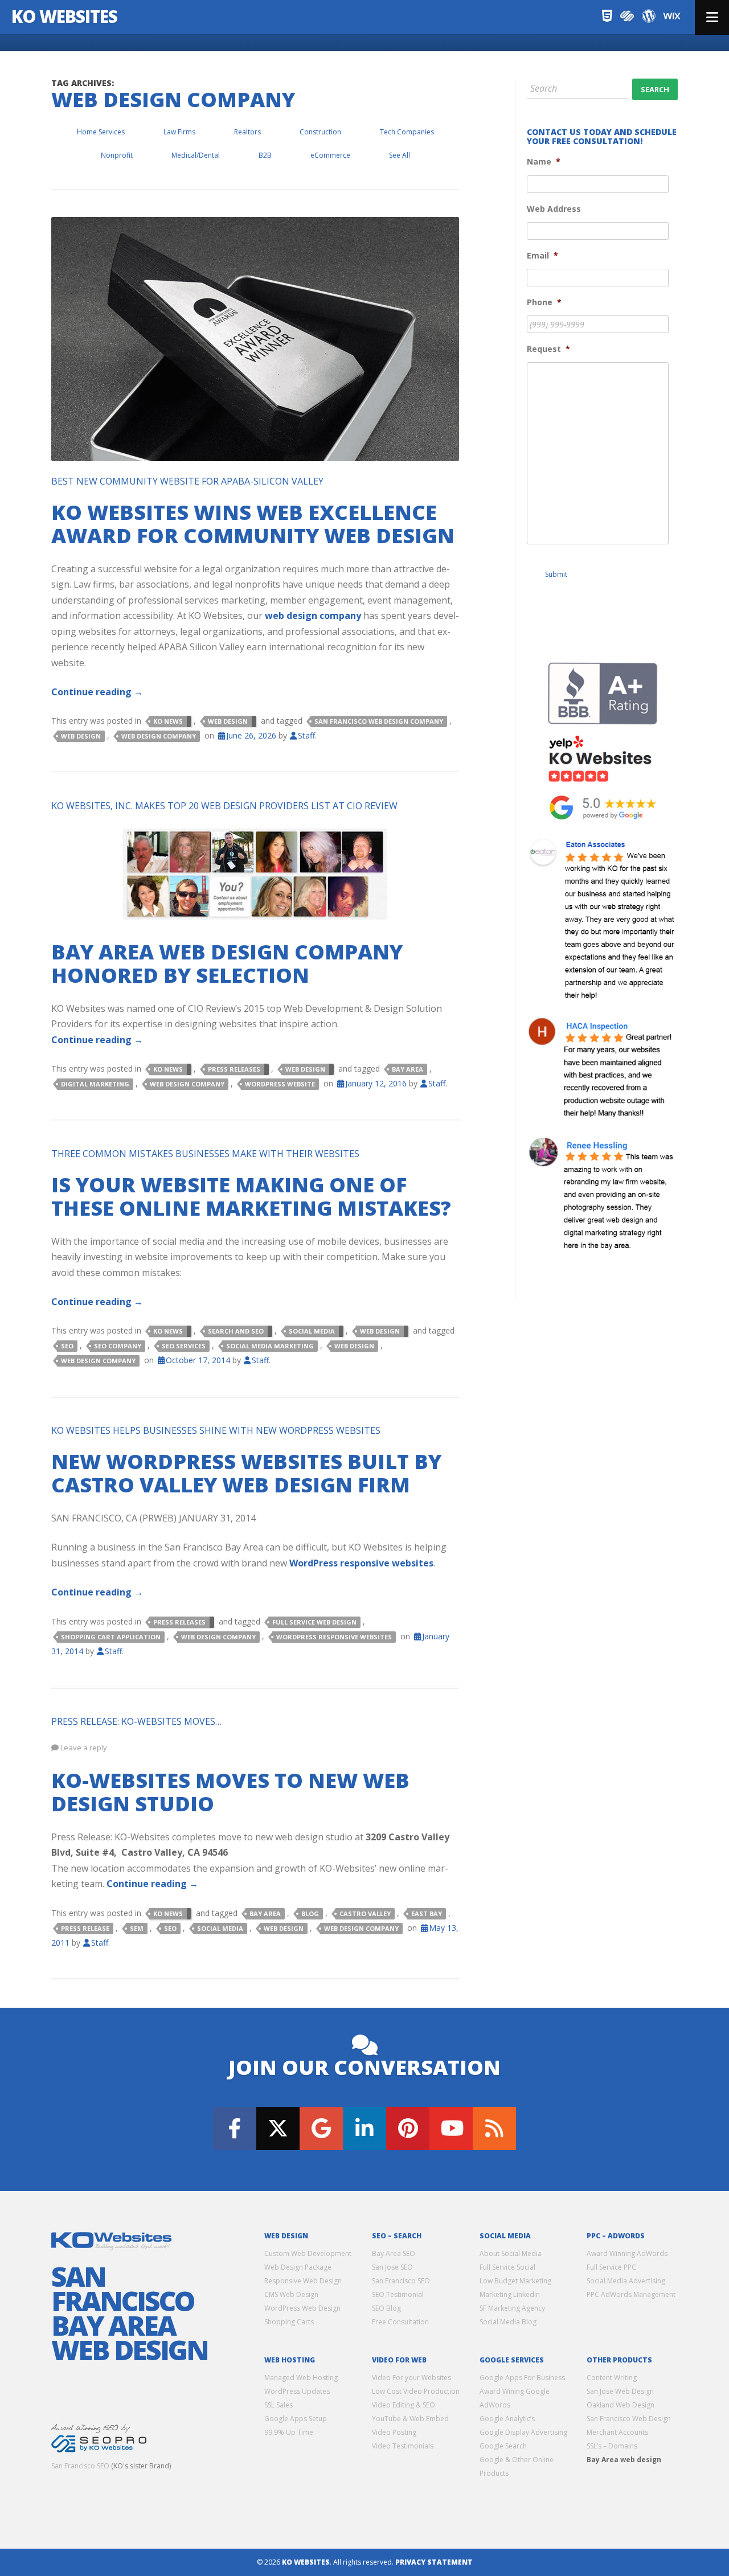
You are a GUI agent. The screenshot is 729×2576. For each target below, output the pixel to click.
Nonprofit (117, 155)
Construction (320, 132)
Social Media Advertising (626, 2281)
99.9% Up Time (289, 2432)
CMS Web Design (291, 2294)
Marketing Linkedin (510, 2294)
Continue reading (97, 692)
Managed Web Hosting (301, 2378)
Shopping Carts (289, 2322)
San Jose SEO (392, 2267)
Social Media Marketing (270, 1346)
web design (81, 736)
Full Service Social (507, 2267)
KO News (168, 721)
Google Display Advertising (523, 2432)
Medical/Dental (196, 155)
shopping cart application (111, 1637)
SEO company (118, 1346)
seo (67, 1346)
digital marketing (95, 1084)
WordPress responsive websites (361, 1563)
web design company (313, 616)
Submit (556, 574)
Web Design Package (298, 2267)
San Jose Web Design (620, 2391)
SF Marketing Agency (512, 2308)
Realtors (247, 132)
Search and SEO (236, 1331)
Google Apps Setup (296, 2419)
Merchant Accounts (617, 2432)
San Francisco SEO (80, 2466)
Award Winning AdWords (627, 2253)
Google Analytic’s (507, 2419)
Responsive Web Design (303, 2281)
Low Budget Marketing (515, 2281)
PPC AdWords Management (631, 2294)
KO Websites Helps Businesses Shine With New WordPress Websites (216, 1430)
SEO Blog (386, 2308)
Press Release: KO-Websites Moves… (136, 1721)
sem (137, 1928)
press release (85, 1928)
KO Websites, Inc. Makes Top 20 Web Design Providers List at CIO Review (224, 806)
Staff (306, 735)
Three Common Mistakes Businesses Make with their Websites (205, 1154)
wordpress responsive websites (334, 1637)
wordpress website (280, 1084)
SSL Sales (279, 2405)
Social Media (312, 1331)
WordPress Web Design (302, 2308)
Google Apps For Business (522, 2378)
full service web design (314, 1622)
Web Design (228, 721)
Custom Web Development (308, 2253)
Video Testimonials (403, 2446)
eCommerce (330, 155)
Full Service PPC (611, 2267)
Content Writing (612, 2378)
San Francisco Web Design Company (379, 721)
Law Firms (179, 132)
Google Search (503, 2446)
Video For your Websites (411, 2378)
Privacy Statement (434, 2562)
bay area (407, 1069)
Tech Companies (407, 132)
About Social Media (511, 2253)
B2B (265, 155)
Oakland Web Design (621, 2405)
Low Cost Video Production (416, 2391)
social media (220, 1928)
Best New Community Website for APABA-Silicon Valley (187, 481)
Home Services (101, 132)
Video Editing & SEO (404, 2405)
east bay (427, 1913)
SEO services (184, 1346)
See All (400, 155)
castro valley (365, 1913)
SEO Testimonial (398, 2294)
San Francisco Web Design (629, 2419)
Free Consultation (400, 2322)
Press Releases (234, 1069)
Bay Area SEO (394, 2253)
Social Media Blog (508, 2322)
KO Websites (64, 16)
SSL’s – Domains (612, 2446)
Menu (712, 17)
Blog (310, 1913)
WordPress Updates (297, 2391)
